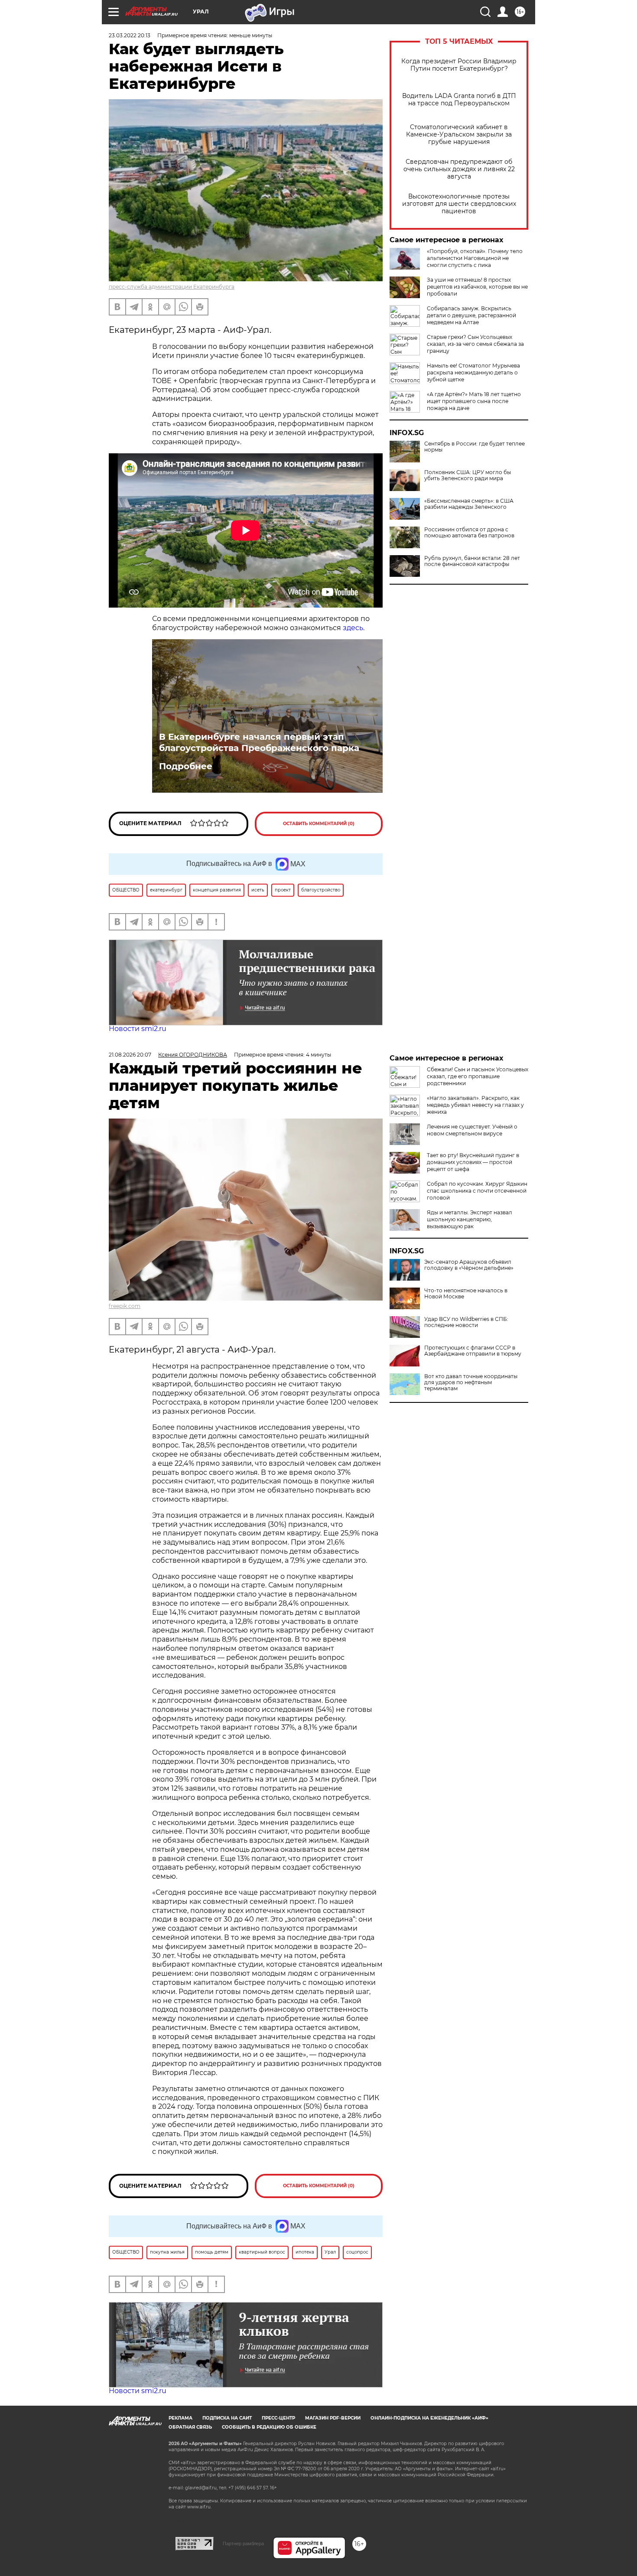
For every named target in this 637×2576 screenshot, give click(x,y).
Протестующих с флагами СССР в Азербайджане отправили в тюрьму (473, 1351)
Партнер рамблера (243, 2543)
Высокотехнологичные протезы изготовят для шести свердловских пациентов (459, 204)
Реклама (180, 2418)
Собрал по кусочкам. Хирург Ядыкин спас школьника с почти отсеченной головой (477, 1191)
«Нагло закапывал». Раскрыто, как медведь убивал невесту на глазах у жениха (475, 1105)
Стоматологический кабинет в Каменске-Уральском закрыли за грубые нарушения (459, 135)
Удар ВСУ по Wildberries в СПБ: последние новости (466, 1322)
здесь (353, 628)
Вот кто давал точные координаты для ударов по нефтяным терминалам (471, 1382)
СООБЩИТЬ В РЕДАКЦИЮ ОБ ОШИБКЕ (269, 2427)
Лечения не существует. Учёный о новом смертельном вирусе (472, 1130)
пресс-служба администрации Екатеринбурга (172, 287)
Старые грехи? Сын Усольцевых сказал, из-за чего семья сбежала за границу (475, 344)
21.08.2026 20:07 (130, 1055)
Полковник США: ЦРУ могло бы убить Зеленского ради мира (468, 475)
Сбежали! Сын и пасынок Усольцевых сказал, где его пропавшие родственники (478, 1076)
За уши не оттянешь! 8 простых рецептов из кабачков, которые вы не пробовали (477, 287)
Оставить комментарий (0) (319, 824)
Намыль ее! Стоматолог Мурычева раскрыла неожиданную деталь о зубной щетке (473, 372)
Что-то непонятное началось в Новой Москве (466, 1294)
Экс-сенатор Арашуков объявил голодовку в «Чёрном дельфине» (469, 1265)
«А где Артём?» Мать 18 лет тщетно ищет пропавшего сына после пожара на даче (474, 401)
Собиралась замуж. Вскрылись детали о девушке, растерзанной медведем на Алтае (471, 315)
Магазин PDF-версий (333, 2418)
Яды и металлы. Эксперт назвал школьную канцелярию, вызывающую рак (470, 1219)
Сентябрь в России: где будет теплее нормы (474, 447)
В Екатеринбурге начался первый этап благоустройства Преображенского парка (259, 742)
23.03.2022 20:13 (130, 35)
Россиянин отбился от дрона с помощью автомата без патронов (469, 533)
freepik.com (125, 1306)
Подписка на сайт (227, 2418)
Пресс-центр (278, 2418)
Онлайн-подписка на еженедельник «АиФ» (429, 2418)
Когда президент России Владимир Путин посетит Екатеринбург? (459, 65)
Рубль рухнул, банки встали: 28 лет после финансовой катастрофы (472, 561)
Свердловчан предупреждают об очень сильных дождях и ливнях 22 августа (459, 169)
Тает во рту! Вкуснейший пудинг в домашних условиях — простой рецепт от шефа (473, 1162)
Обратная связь (190, 2427)
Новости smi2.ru (138, 1029)
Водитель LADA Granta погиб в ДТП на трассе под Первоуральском (459, 100)
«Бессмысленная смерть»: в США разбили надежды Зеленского (469, 504)
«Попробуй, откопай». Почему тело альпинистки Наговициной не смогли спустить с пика (475, 258)
